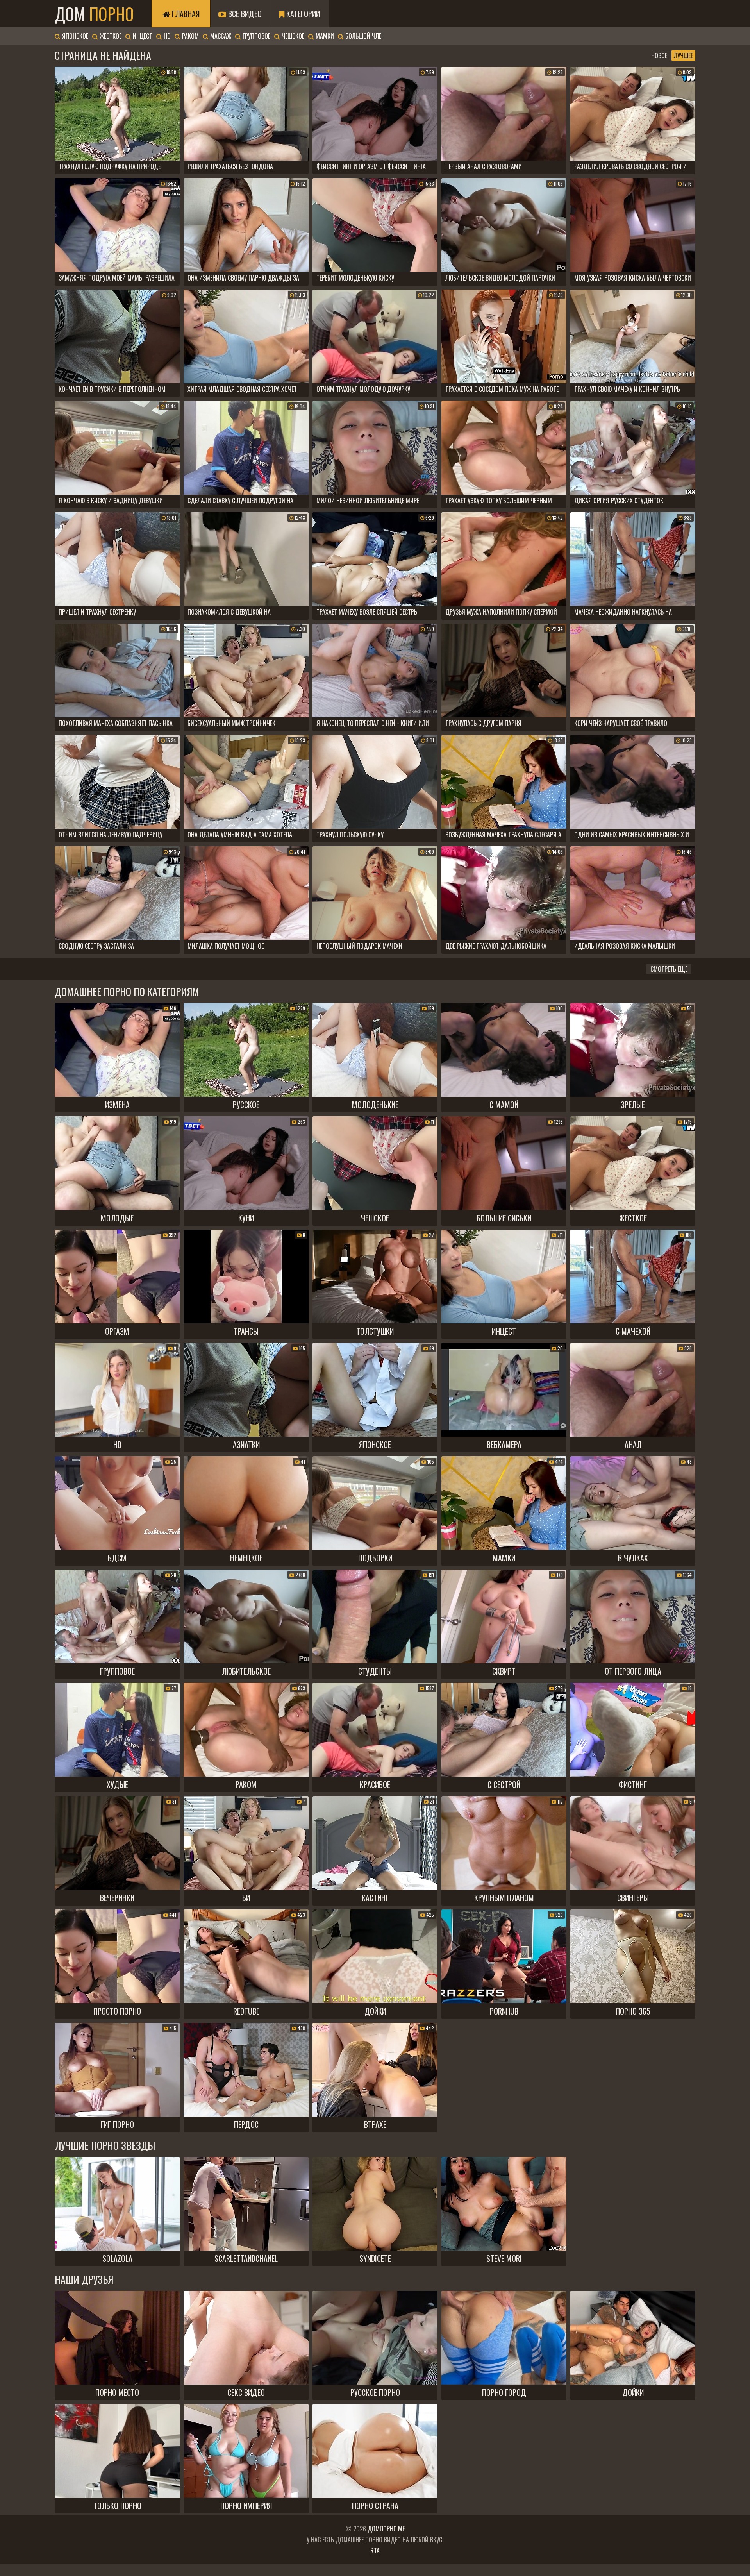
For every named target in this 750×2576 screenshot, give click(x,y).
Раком (190, 36)
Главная (185, 14)
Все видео (244, 14)
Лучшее (683, 55)
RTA (375, 2551)
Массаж (220, 36)
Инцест (142, 36)
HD (166, 36)
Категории (302, 14)
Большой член (364, 36)
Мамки (324, 36)
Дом (94, 14)
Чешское (292, 36)
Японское (74, 36)
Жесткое (110, 36)
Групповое (256, 36)
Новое (659, 55)
